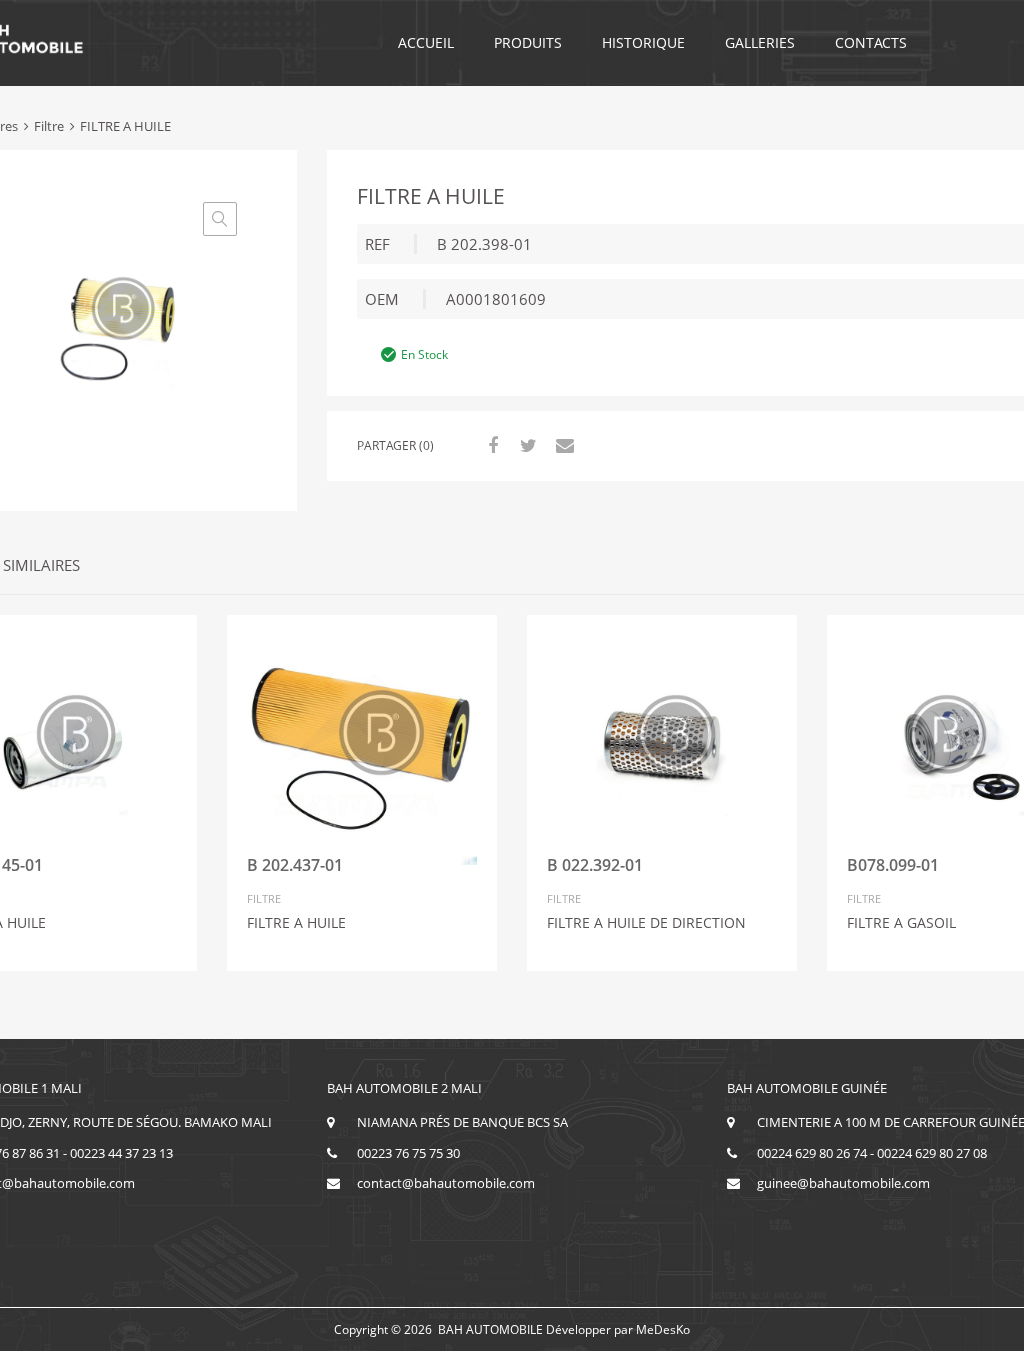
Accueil (426, 42)
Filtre (49, 126)
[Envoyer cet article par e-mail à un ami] (562, 445)
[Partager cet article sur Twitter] (526, 445)
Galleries (760, 42)
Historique (643, 42)
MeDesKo (663, 1329)
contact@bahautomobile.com (446, 1183)
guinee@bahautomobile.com (843, 1183)
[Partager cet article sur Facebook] (490, 445)
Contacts (871, 42)
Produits (528, 42)
